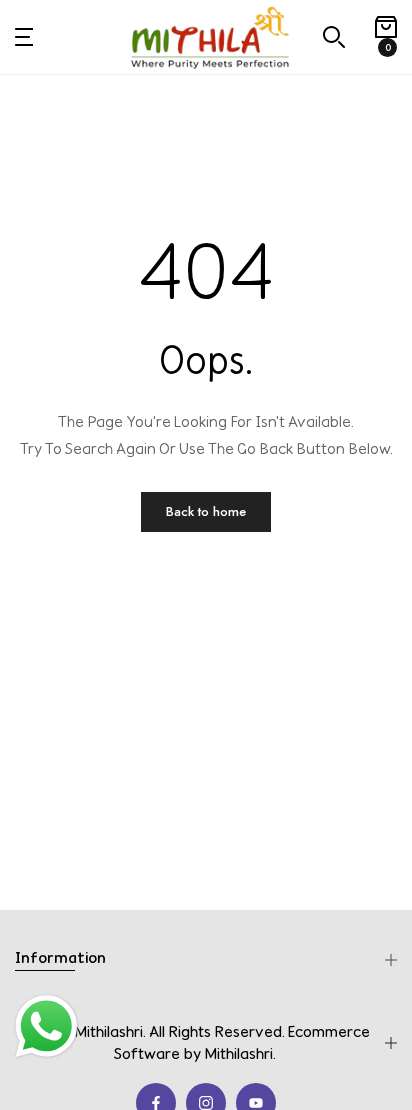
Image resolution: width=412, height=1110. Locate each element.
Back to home (206, 511)
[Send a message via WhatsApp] (46, 1026)
